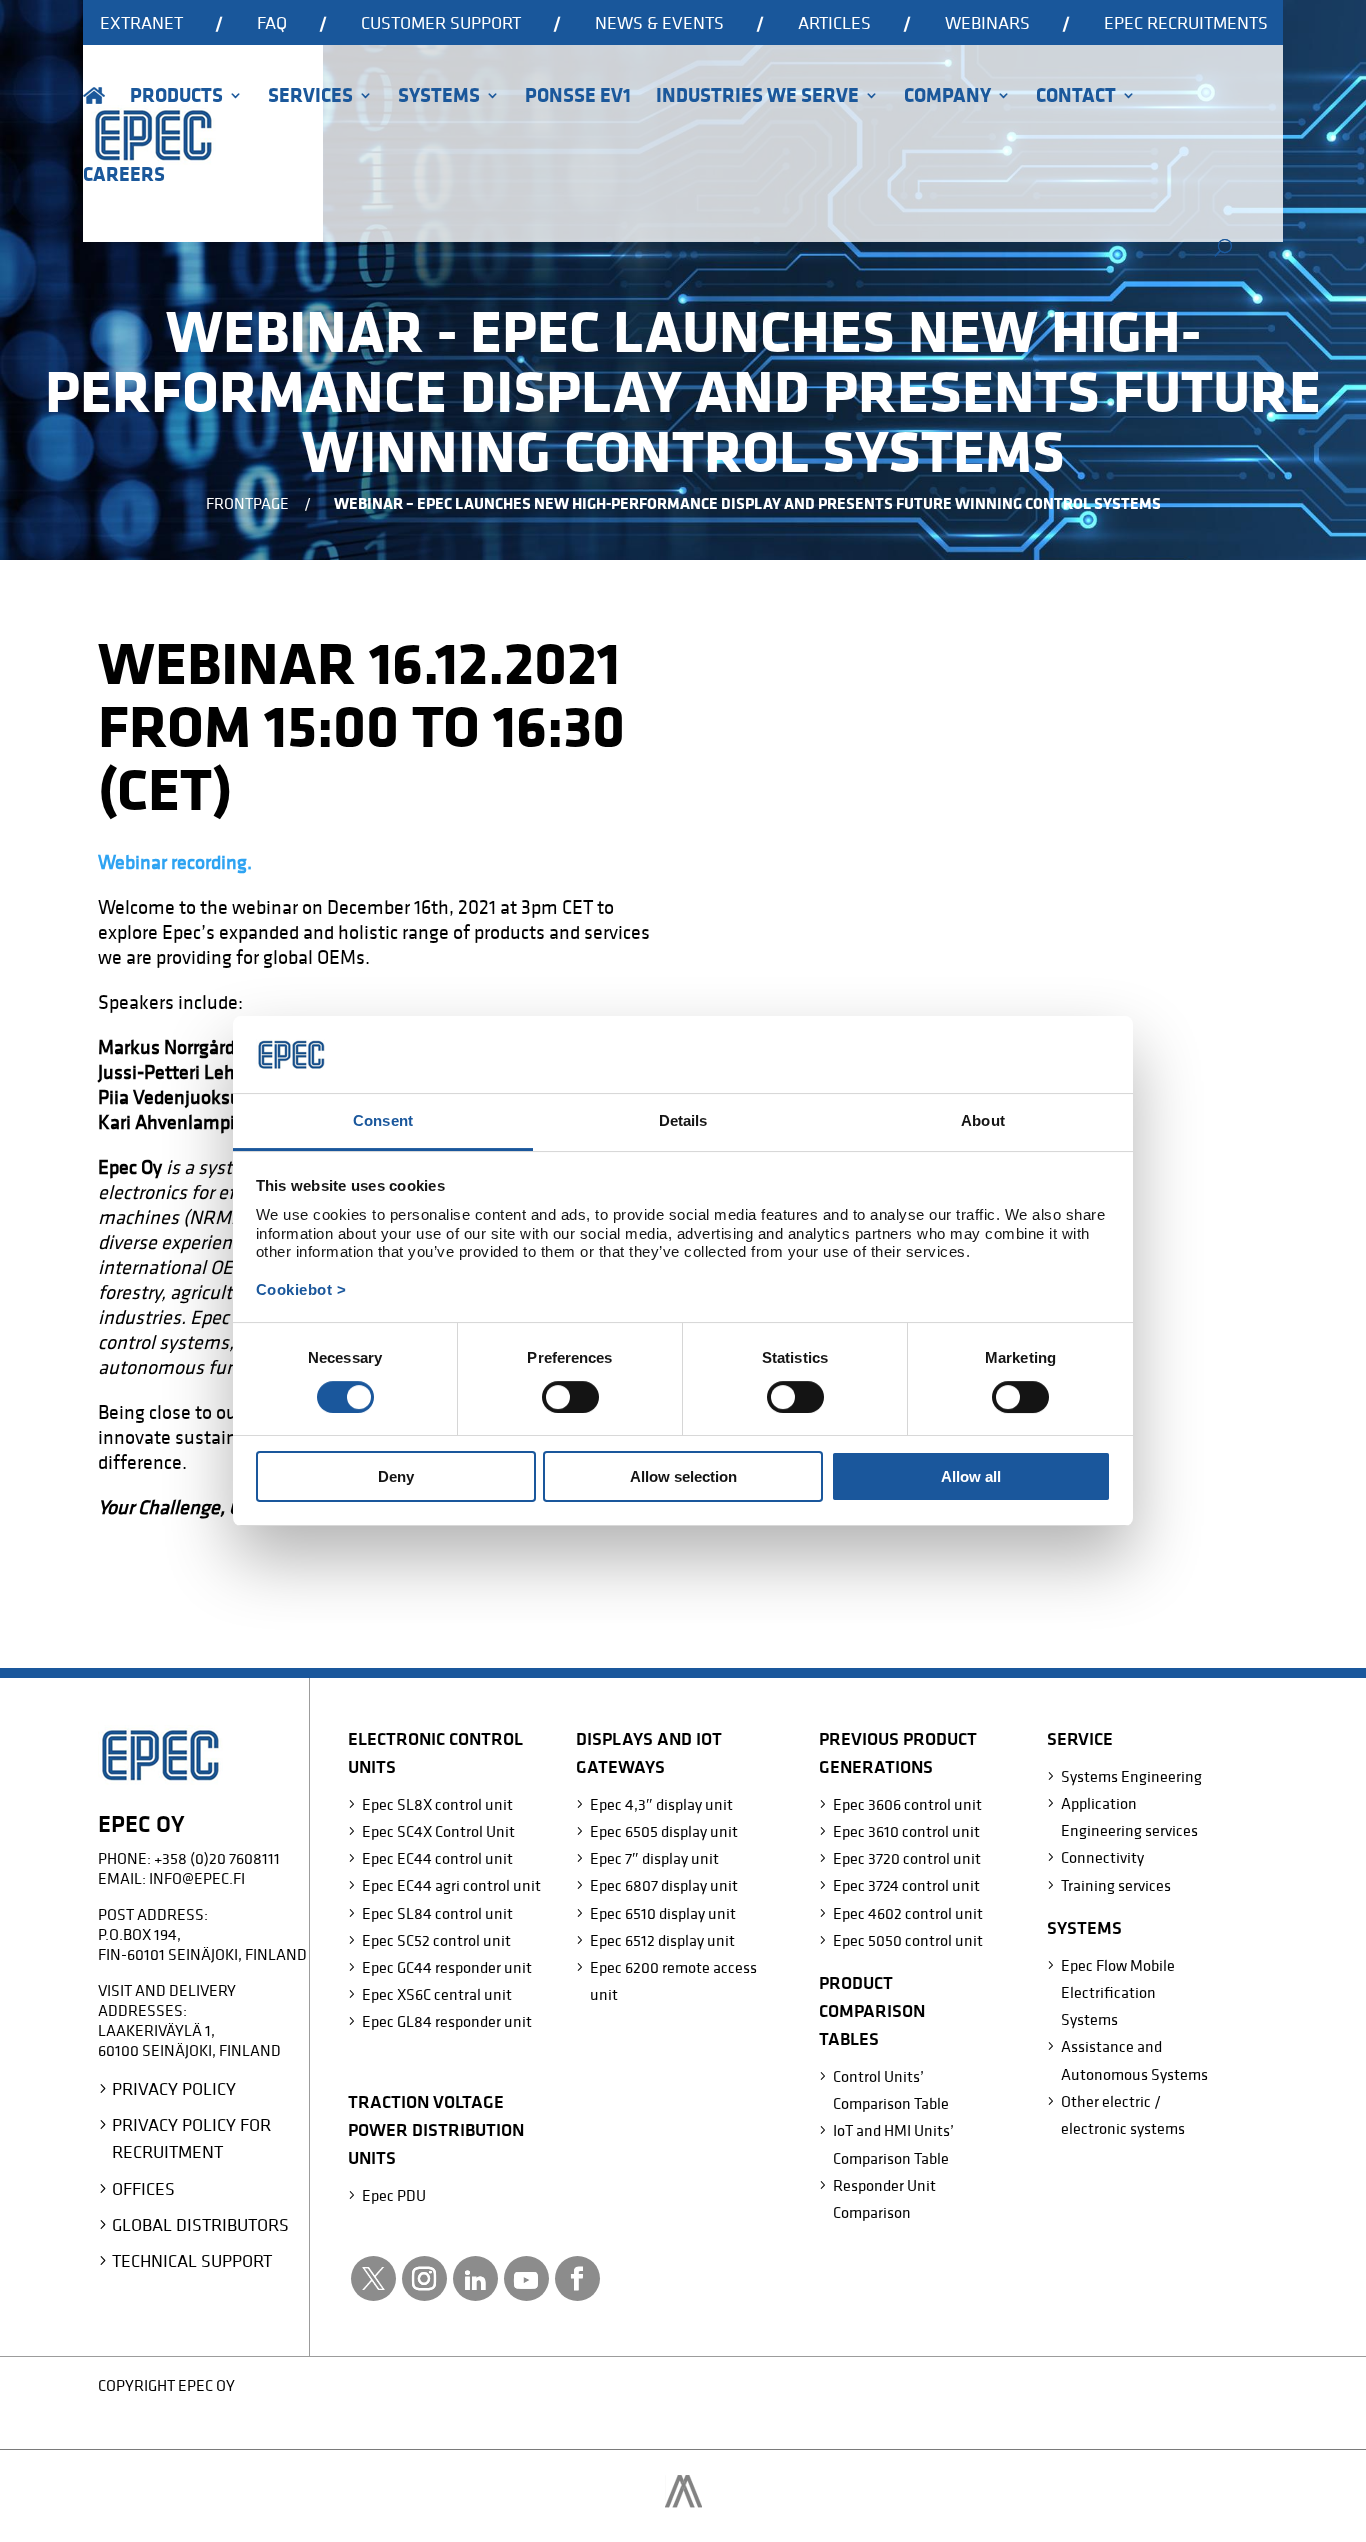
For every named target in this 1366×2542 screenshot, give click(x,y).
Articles (834, 24)
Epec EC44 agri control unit (451, 1885)
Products (176, 98)
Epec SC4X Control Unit (438, 1831)
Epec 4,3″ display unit (661, 1804)
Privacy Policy (174, 2088)
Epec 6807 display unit (664, 1885)
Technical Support (192, 2260)
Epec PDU (394, 2195)
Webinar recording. (175, 862)
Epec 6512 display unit (662, 1940)
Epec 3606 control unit (907, 1804)
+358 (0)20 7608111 (217, 1858)
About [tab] (983, 1120)
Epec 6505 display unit (664, 1831)
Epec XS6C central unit (437, 1994)
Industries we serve (757, 98)
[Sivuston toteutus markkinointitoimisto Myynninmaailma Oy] (683, 2502)
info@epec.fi (197, 1878)
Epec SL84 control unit (437, 1913)
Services (310, 98)
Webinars (987, 24)
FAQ (272, 24)
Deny (396, 1476)
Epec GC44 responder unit (447, 1967)
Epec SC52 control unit (436, 1940)
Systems (439, 98)
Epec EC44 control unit (437, 1858)
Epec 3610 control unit (906, 1831)
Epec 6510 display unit (663, 1913)
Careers (124, 177)
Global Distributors (200, 2224)
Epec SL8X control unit (437, 1804)
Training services (1116, 1885)
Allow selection (683, 1476)
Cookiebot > (301, 1289)
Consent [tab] (383, 1120)
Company (947, 98)
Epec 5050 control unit (908, 1940)
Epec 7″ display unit (654, 1858)
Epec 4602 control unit (908, 1913)
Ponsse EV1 (578, 98)
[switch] (570, 1397)
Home (94, 123)
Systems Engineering (1131, 1776)
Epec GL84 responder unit (447, 2021)
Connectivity (1102, 1857)
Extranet (141, 24)
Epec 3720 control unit (907, 1858)
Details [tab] (683, 1120)
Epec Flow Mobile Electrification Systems (1118, 1992)
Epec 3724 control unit (906, 1885)
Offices (143, 2188)
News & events (659, 24)
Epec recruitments (1186, 24)
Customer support (441, 24)
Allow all (971, 1476)
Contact (1076, 98)
